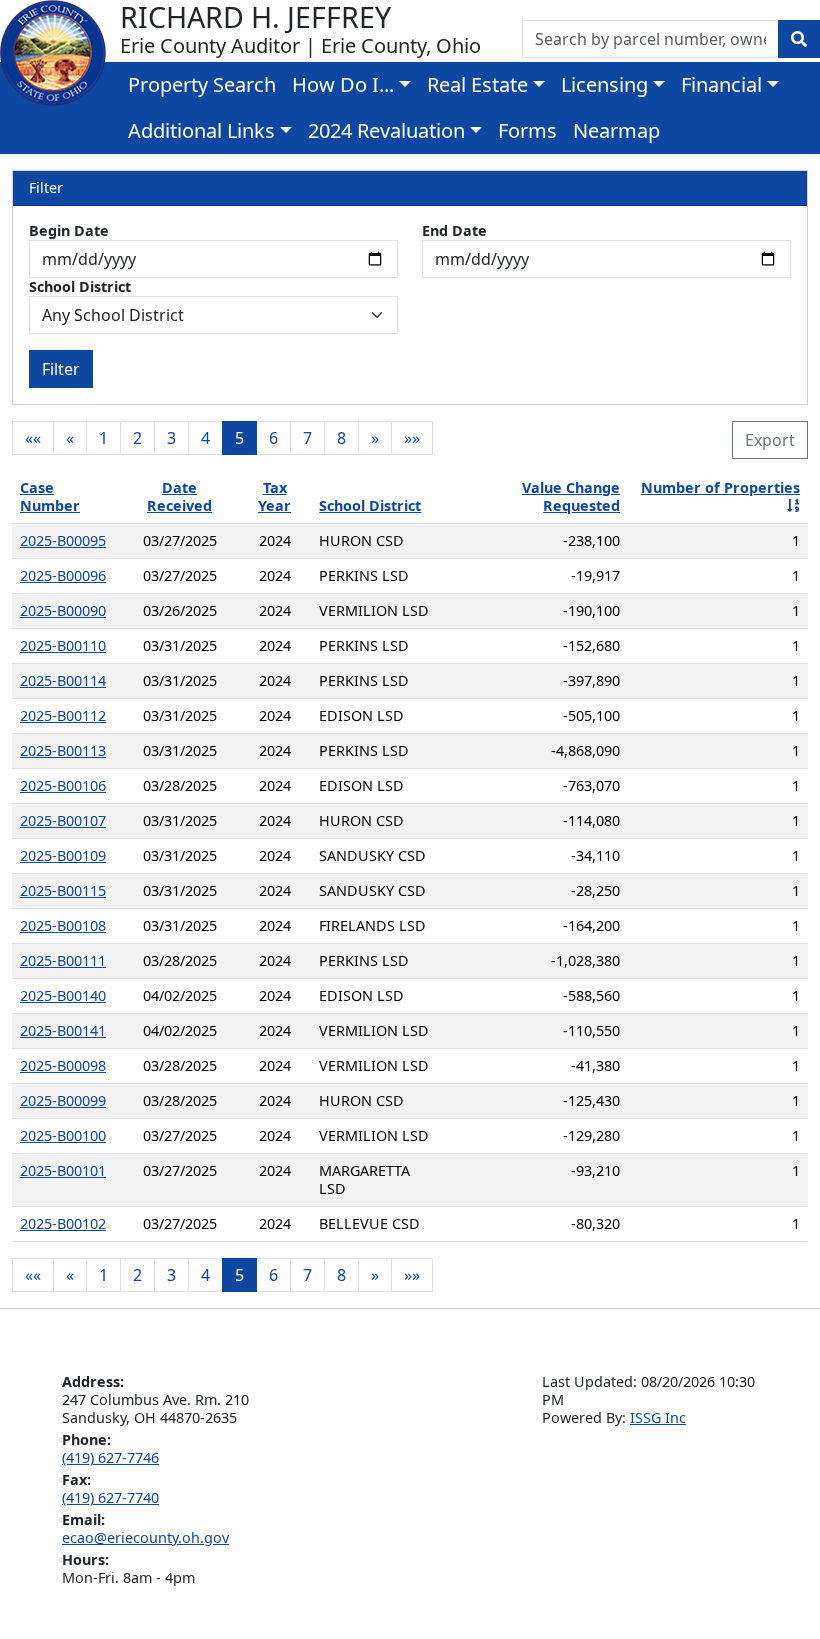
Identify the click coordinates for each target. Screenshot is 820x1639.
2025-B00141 (63, 1030)
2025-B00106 (63, 785)
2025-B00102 (63, 1223)
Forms (527, 130)
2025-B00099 (63, 1100)
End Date (454, 231)
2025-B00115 (63, 890)
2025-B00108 (63, 925)
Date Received (179, 496)
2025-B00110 (63, 645)
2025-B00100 (63, 1135)
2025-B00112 (63, 715)
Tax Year (274, 496)
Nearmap (616, 130)
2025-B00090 (63, 610)
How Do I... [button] (343, 84)
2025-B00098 (63, 1065)
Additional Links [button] (201, 130)
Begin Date (69, 231)
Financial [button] (721, 84)
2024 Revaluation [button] (386, 130)
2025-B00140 (63, 995)
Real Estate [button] (477, 84)
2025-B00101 (63, 1170)
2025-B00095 (63, 540)
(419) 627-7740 (110, 1497)
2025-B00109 (63, 855)
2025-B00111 (63, 960)
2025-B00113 (63, 750)
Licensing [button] (604, 84)
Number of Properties (720, 487)
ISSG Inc (658, 1417)
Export (770, 440)
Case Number (50, 496)
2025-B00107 (63, 820)
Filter (61, 369)
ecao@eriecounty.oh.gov (145, 1537)
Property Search (202, 84)
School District (80, 287)
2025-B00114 (63, 680)
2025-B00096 (63, 575)
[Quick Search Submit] (799, 39)
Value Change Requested (571, 496)
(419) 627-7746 (110, 1457)
